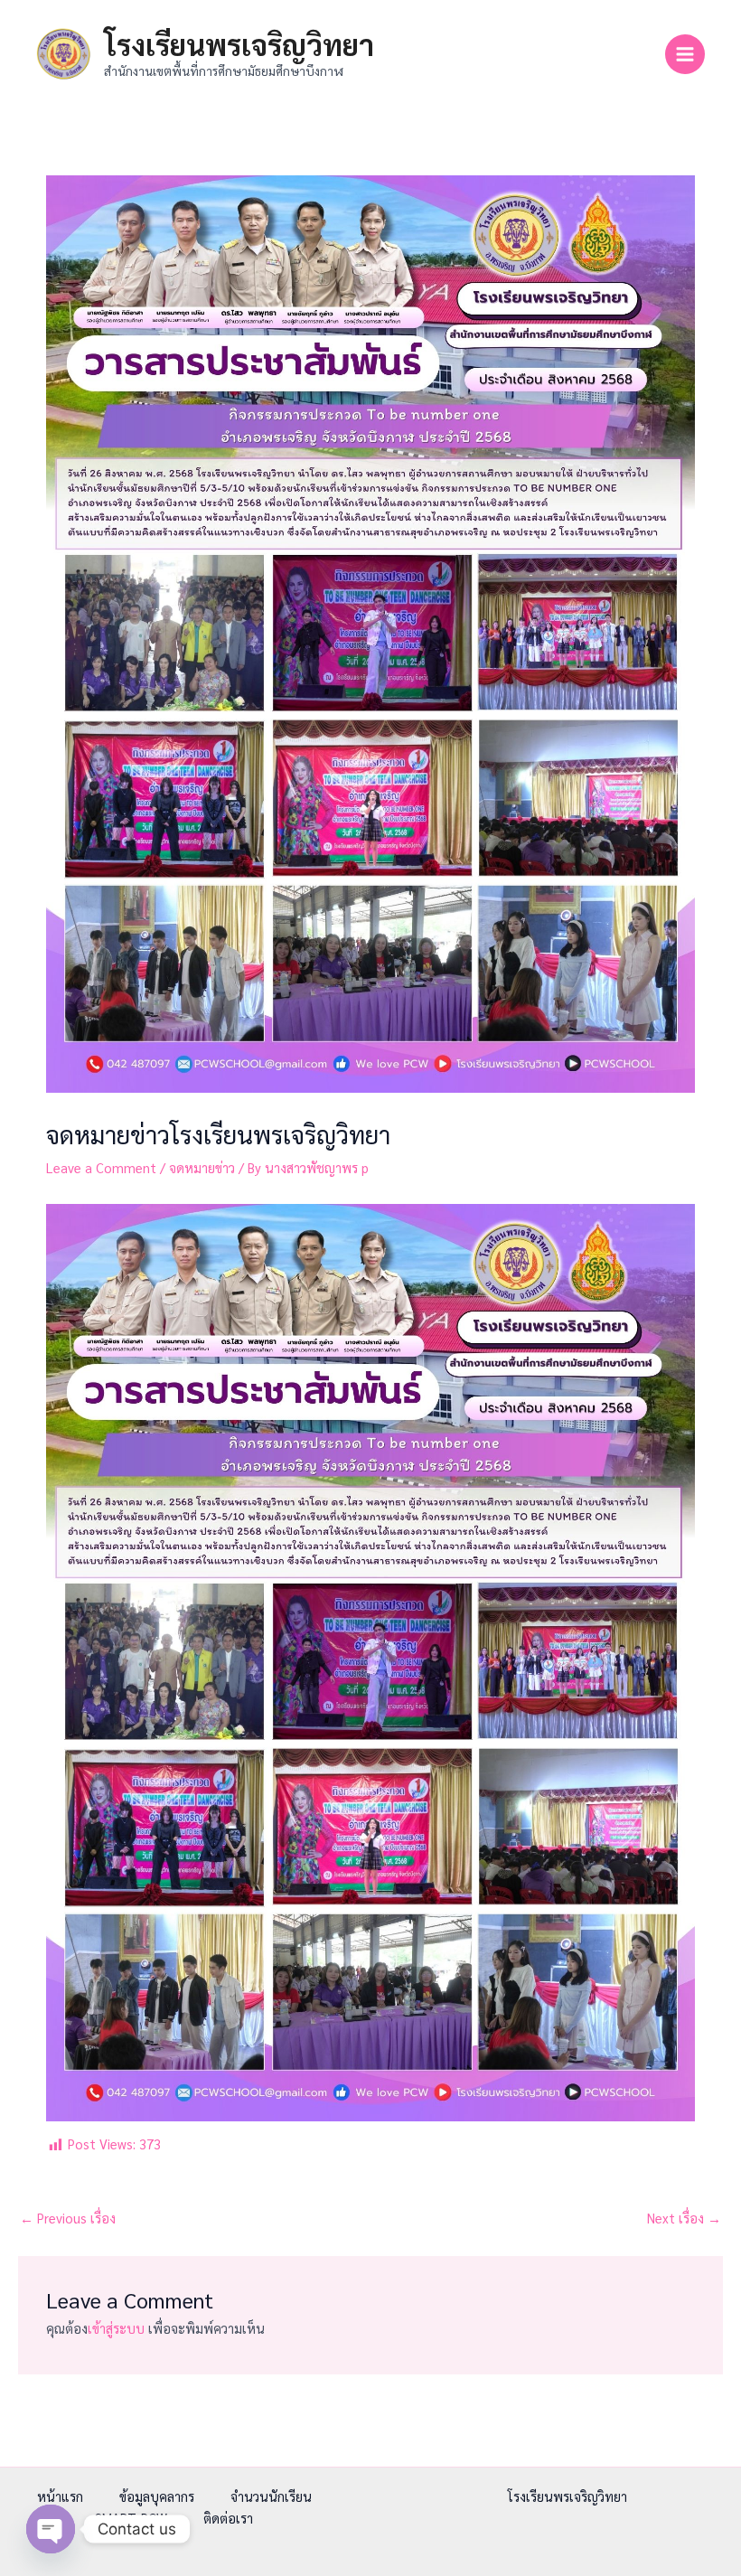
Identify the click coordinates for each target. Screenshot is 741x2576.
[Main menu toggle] (685, 54)
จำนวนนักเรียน (271, 2496)
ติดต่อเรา (228, 2518)
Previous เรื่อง (68, 2218)
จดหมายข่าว (202, 1167)
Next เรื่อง (684, 2218)
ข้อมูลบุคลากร (157, 2496)
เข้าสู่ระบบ (116, 2328)
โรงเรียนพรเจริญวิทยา (239, 44)
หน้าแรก (60, 2496)
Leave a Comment (101, 1167)
